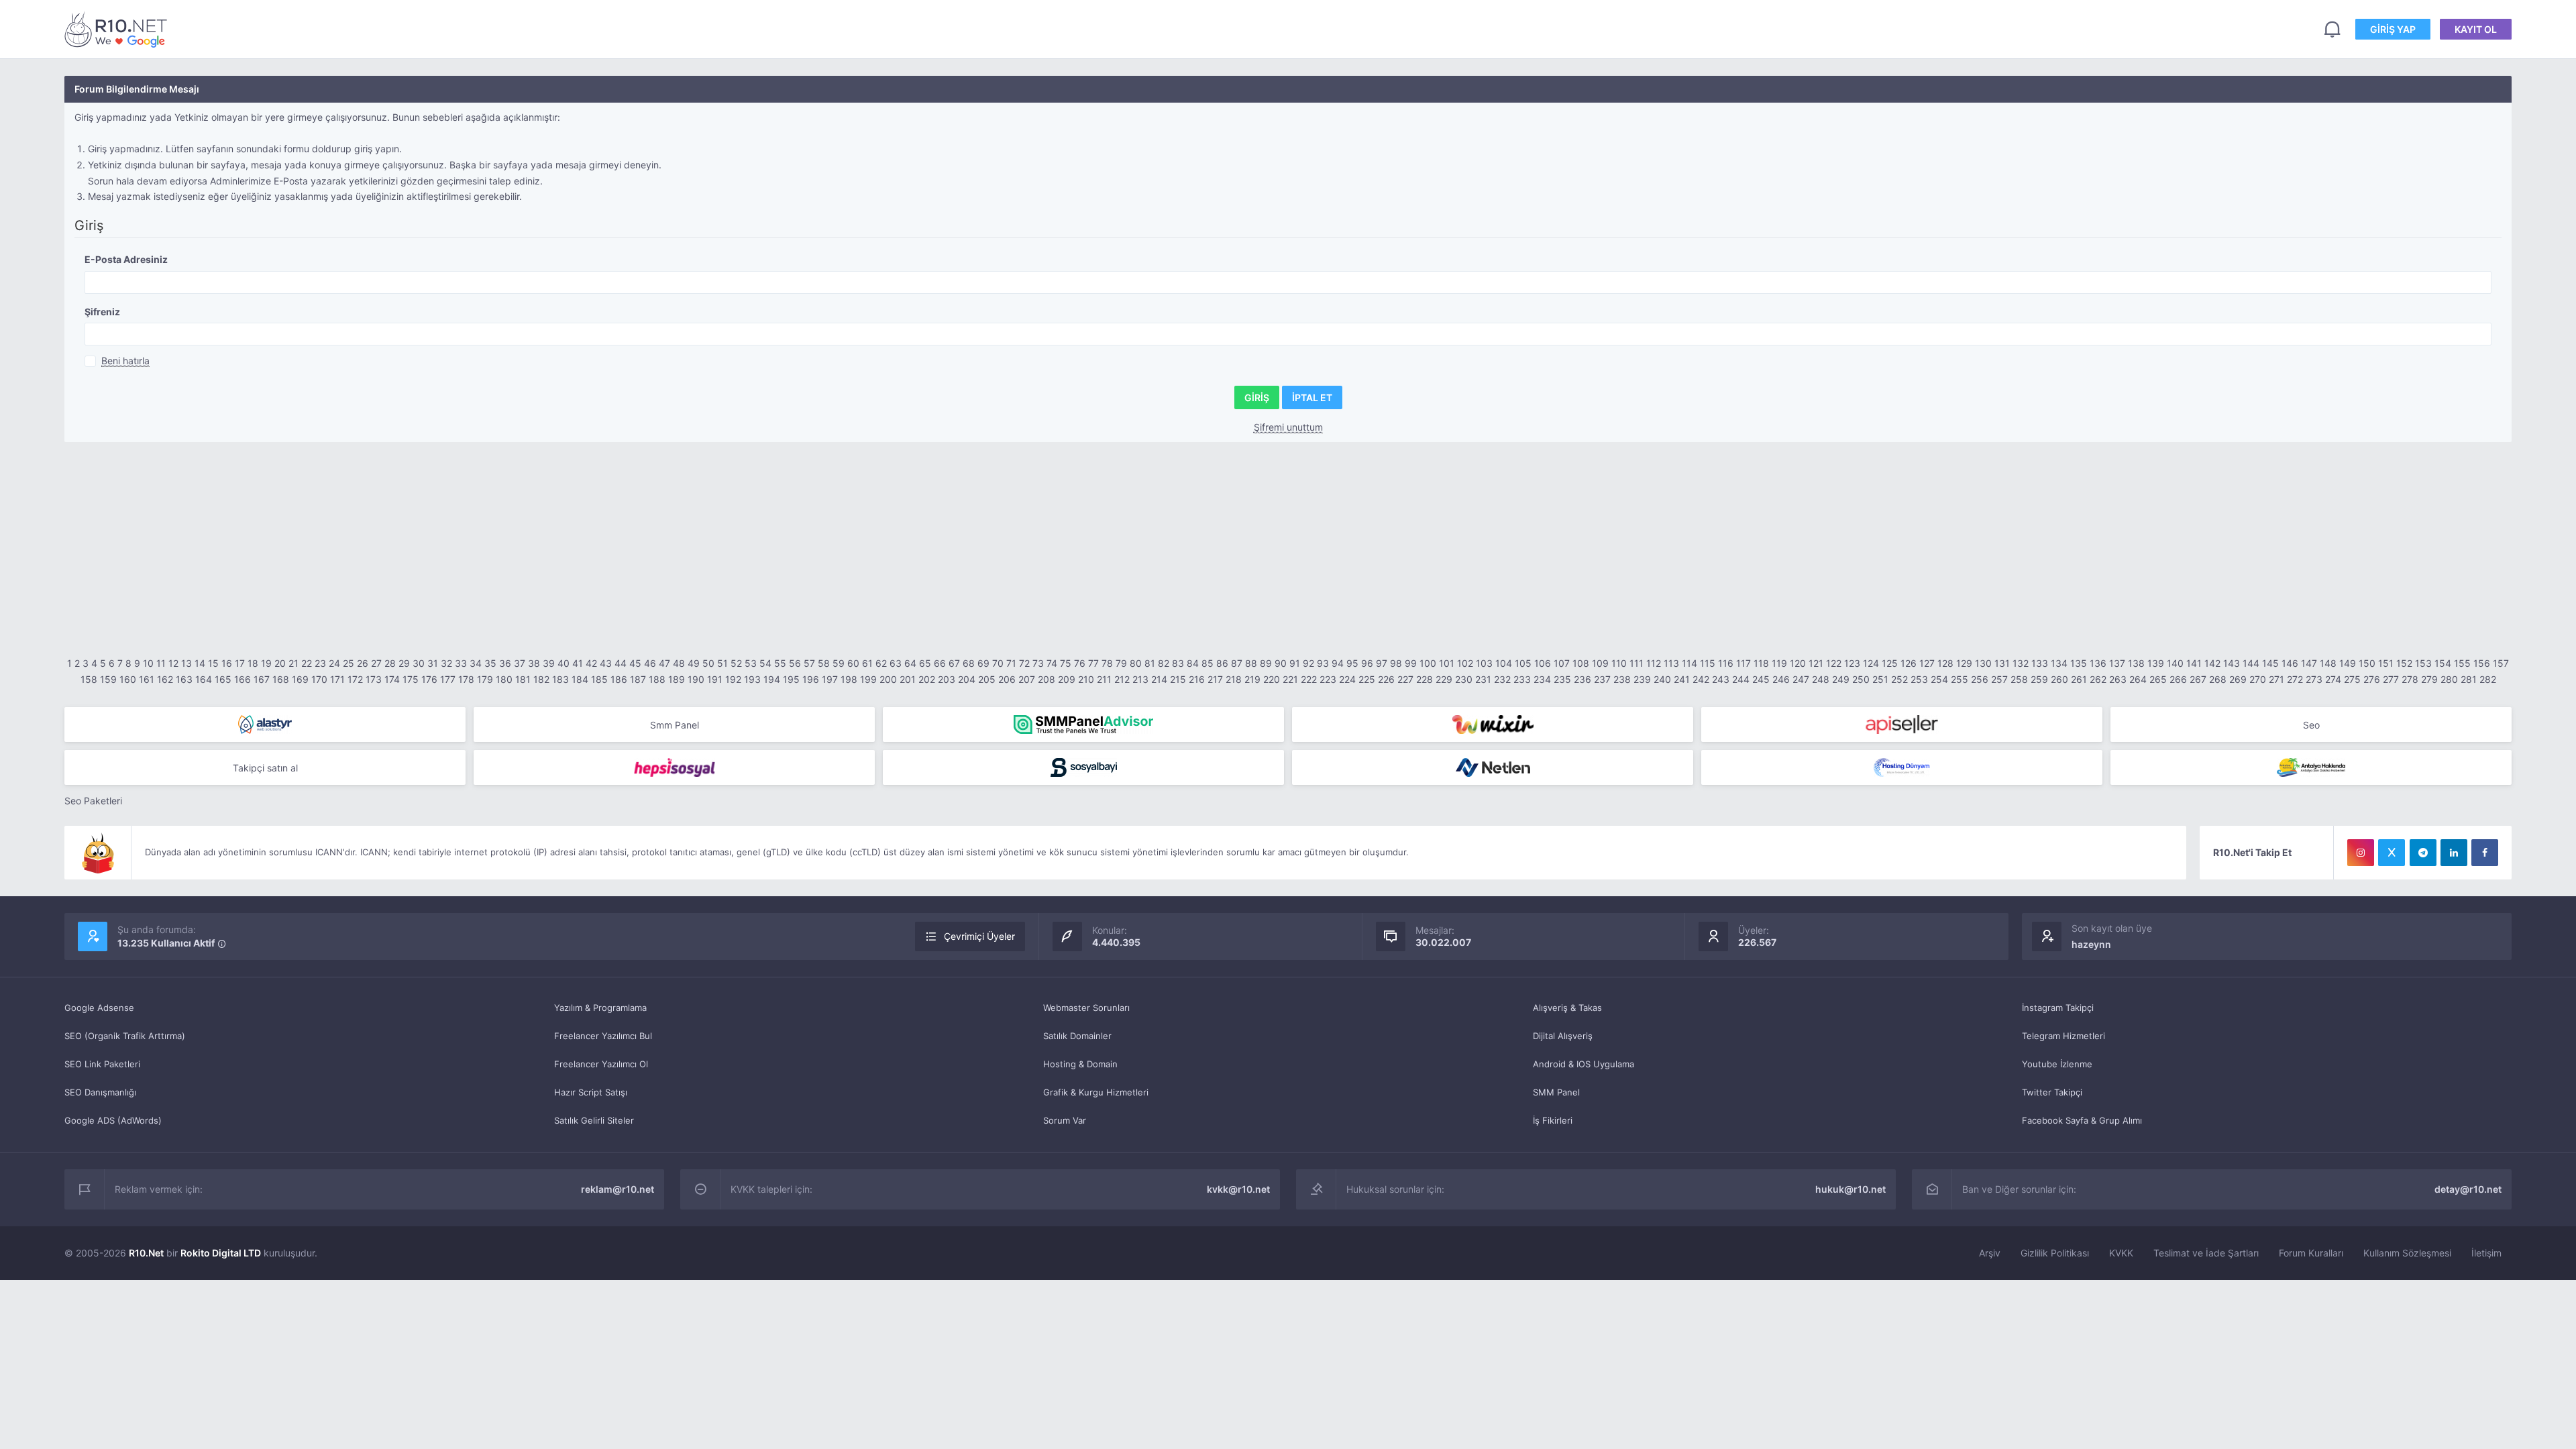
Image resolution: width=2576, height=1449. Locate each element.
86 (1222, 663)
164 (204, 679)
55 (780, 663)
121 (1816, 663)
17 (240, 663)
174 (392, 679)
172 (355, 679)
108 (1581, 663)
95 (1352, 663)
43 (606, 663)
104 (1504, 663)
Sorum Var (1065, 1120)
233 (1522, 679)
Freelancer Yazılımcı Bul (603, 1036)
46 (650, 663)
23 (320, 663)
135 (2079, 663)
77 (1093, 663)
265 (2158, 679)
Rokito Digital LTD (221, 1253)
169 (300, 679)
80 (1136, 663)
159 (108, 679)
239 (1642, 679)
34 (476, 663)
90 (1281, 663)
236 (1582, 679)
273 (2314, 679)
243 (1721, 679)
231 (1483, 679)
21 (293, 663)
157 (2501, 663)
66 (940, 663)
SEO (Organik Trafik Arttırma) (125, 1036)
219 (1252, 679)
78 (1107, 663)
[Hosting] (265, 724)
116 (1726, 663)
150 (2367, 663)
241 (1682, 679)
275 (2352, 679)
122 (1834, 663)
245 (1761, 679)
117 (1743, 663)
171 (337, 679)
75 (1066, 663)
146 (2290, 663)
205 (987, 679)
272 (2295, 679)
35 (490, 663)
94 (1338, 663)
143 (2232, 663)
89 (1266, 663)
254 (1939, 679)
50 (708, 663)
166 (243, 679)
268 (2218, 679)
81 (1150, 663)
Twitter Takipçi (2052, 1092)
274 (2333, 679)
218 (1234, 679)
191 (715, 679)
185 (599, 679)
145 (2270, 663)
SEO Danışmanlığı (100, 1092)
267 (2198, 679)
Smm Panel (675, 725)
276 (2372, 679)
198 (849, 679)
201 (908, 679)
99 (1411, 663)
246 (1781, 679)
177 (448, 679)
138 (2136, 663)
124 (1871, 663)
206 (1007, 679)
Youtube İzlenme (2057, 1064)
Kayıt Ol (2476, 29)
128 (1945, 663)
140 (2175, 663)
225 (1367, 679)
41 (578, 663)
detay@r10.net (2468, 1189)
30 (419, 663)
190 (696, 679)
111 (1636, 663)
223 (1328, 679)
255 (1960, 679)
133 (2040, 663)
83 (1178, 663)
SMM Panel (1556, 1092)
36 (505, 663)
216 (1197, 679)
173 (374, 679)
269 (2238, 679)
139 (2156, 663)
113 (1671, 663)
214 (1159, 679)
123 (1852, 663)
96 (1367, 663)
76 (1080, 663)
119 (1779, 663)
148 (2328, 663)
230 (1464, 679)
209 (1067, 679)
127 (1927, 663)
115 (1708, 663)
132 (2021, 663)
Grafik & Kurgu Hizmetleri (1096, 1092)
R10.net (118, 29)
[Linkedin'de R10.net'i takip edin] (2454, 853)
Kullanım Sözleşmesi (2407, 1253)
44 (621, 663)
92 (1308, 663)
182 (541, 679)
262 (2098, 679)
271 (2276, 679)
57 (809, 663)
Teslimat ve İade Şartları (2206, 1253)
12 (173, 663)
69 (983, 663)
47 (664, 663)
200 (888, 679)
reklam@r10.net (618, 1189)
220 (1272, 679)
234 (1542, 679)
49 (694, 663)
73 (1038, 663)
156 (2482, 663)
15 (213, 663)
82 (1164, 663)
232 (1502, 679)
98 (1396, 663)
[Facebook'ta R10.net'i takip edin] (2485, 853)
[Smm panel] (1083, 724)
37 (520, 663)
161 (147, 679)
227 (1405, 679)
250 (1861, 679)
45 (635, 663)
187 (638, 679)
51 (722, 663)
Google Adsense (99, 1008)
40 (563, 663)
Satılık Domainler (1077, 1036)
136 (2098, 663)
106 (1543, 663)
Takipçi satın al (265, 768)
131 (2002, 663)
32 (446, 663)
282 (2488, 679)
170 (319, 679)
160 (128, 679)
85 (1207, 663)
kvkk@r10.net (1238, 1189)
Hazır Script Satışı (591, 1092)
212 (1122, 679)
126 (1909, 663)
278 (2410, 679)
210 (1086, 679)
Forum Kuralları (2311, 1253)
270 (2258, 679)
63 (896, 663)
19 (266, 663)
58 (824, 663)
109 (1600, 663)
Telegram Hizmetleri (2063, 1036)
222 (1309, 679)
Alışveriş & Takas (1567, 1008)
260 (2059, 679)
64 (910, 663)
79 (1121, 663)
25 (348, 663)
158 (89, 679)
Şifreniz (102, 312)
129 (1964, 663)
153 (2423, 663)
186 (619, 679)
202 (927, 679)
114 (1689, 663)
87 (1237, 663)
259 (2039, 679)
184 (580, 679)
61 (867, 663)
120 (1798, 663)
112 (1654, 663)
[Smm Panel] (1902, 724)
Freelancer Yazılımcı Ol (601, 1064)
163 (184, 679)
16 (227, 663)
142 (2212, 663)
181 (523, 679)
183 (560, 679)
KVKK (2121, 1253)
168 (281, 679)
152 (2404, 663)
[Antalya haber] (2311, 767)
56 (795, 663)
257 (1999, 679)
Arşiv (1990, 1253)
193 (752, 679)
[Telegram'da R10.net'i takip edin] (2423, 853)
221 (1290, 679)
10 (148, 663)
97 (1382, 663)
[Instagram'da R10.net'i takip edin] (2361, 853)
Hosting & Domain (1080, 1064)
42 (591, 663)
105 (1523, 663)
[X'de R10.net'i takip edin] (2392, 853)
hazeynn (2091, 944)
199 (868, 679)
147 (2309, 663)
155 (2462, 663)
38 (534, 663)
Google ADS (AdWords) (113, 1120)
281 (2469, 679)
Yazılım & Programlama (600, 1008)
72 (1024, 663)
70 (998, 663)
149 (2348, 663)
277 (2391, 679)
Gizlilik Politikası (2055, 1253)
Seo (2311, 725)
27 (376, 663)
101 (1447, 663)
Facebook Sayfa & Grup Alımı (2082, 1120)
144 (2251, 663)
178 (466, 679)
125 (1890, 663)
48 (679, 663)
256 (1980, 679)
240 (1662, 679)
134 (2059, 663)
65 (925, 663)
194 (772, 679)
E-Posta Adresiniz (126, 259)
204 (967, 679)
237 (1602, 679)
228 (1425, 679)
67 (954, 663)
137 (2117, 663)
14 (200, 663)
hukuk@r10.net (1850, 1189)
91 (1295, 663)
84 (1193, 663)
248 (1821, 679)
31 (433, 663)
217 (1215, 679)
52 (736, 663)
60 (853, 663)
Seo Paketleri (93, 801)
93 (1323, 663)
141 (2194, 663)
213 (1140, 679)
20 (280, 663)
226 (1386, 679)
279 (2429, 679)
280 (2449, 679)
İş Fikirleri (1553, 1120)
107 (1562, 663)
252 (1899, 679)
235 (1562, 679)
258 (2019, 679)
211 (1104, 679)
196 (811, 679)
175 (411, 679)
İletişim (2486, 1253)
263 (2118, 679)
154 (2443, 663)
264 (2138, 679)
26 (363, 663)
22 (307, 663)
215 (1178, 679)
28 (390, 663)
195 (791, 679)
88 (1251, 663)
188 (657, 679)
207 (1027, 679)
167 (262, 679)
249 (1841, 679)
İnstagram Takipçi (2058, 1008)
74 (1052, 663)
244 (1741, 679)
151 (2386, 663)
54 (765, 663)
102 (1465, 663)
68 (969, 663)
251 (1880, 679)
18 (253, 663)
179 (485, 679)
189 (677, 679)
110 (1619, 663)
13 (186, 663)
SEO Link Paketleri (102, 1064)
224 (1347, 679)
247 (1801, 679)
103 (1484, 663)
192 (733, 679)
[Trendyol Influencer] (1493, 724)
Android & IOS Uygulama (1584, 1064)
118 (1761, 663)
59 (839, 663)
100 (1428, 663)
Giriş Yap (2393, 29)
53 (751, 663)
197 (830, 679)
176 (429, 679)
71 (1011, 663)
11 (161, 663)
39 (549, 663)
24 (334, 663)
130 (1983, 663)
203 (947, 679)
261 (2079, 679)
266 (2178, 679)
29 (404, 663)
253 (1919, 679)
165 (223, 679)
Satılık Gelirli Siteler (594, 1120)
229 (1444, 679)
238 (1622, 679)
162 (165, 679)
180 (504, 679)
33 (461, 663)
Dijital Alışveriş (1563, 1036)
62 (881, 663)
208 (1046, 679)
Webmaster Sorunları (1086, 1008)
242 (1701, 679)
